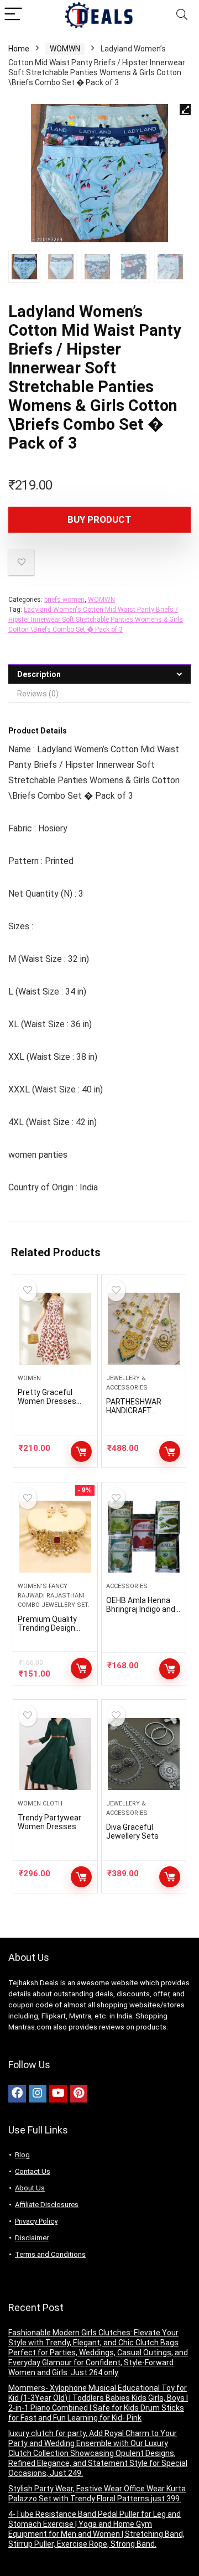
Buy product (99, 519)
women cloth (40, 1804)
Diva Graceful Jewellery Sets (132, 1831)
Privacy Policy (36, 2221)
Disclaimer (32, 2238)
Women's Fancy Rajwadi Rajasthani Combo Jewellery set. (54, 1596)
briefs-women (64, 600)
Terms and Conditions (50, 2254)
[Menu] (13, 15)
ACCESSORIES (127, 1586)
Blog (22, 2155)
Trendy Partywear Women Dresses (49, 1822)
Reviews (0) (38, 694)
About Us (30, 2188)
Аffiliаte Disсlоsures (47, 2205)
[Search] (182, 15)
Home (19, 49)
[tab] (99, 674)
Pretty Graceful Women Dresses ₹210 (47, 1401)
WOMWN (65, 49)
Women (29, 1378)
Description (39, 674)
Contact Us (33, 2171)
